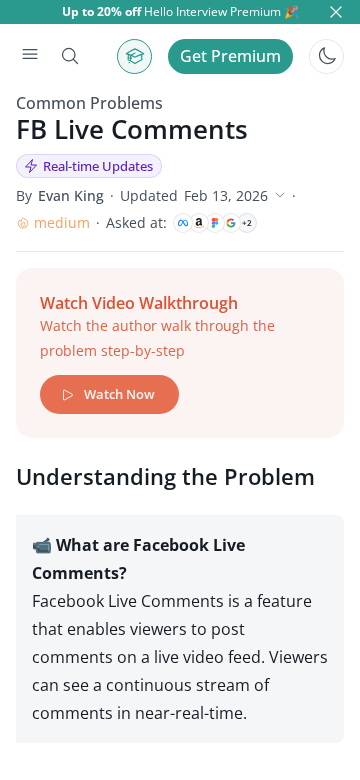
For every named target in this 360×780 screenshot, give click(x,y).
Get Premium (230, 56)
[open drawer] (30, 56)
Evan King (71, 195)
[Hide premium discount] (336, 12)
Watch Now (119, 394)
